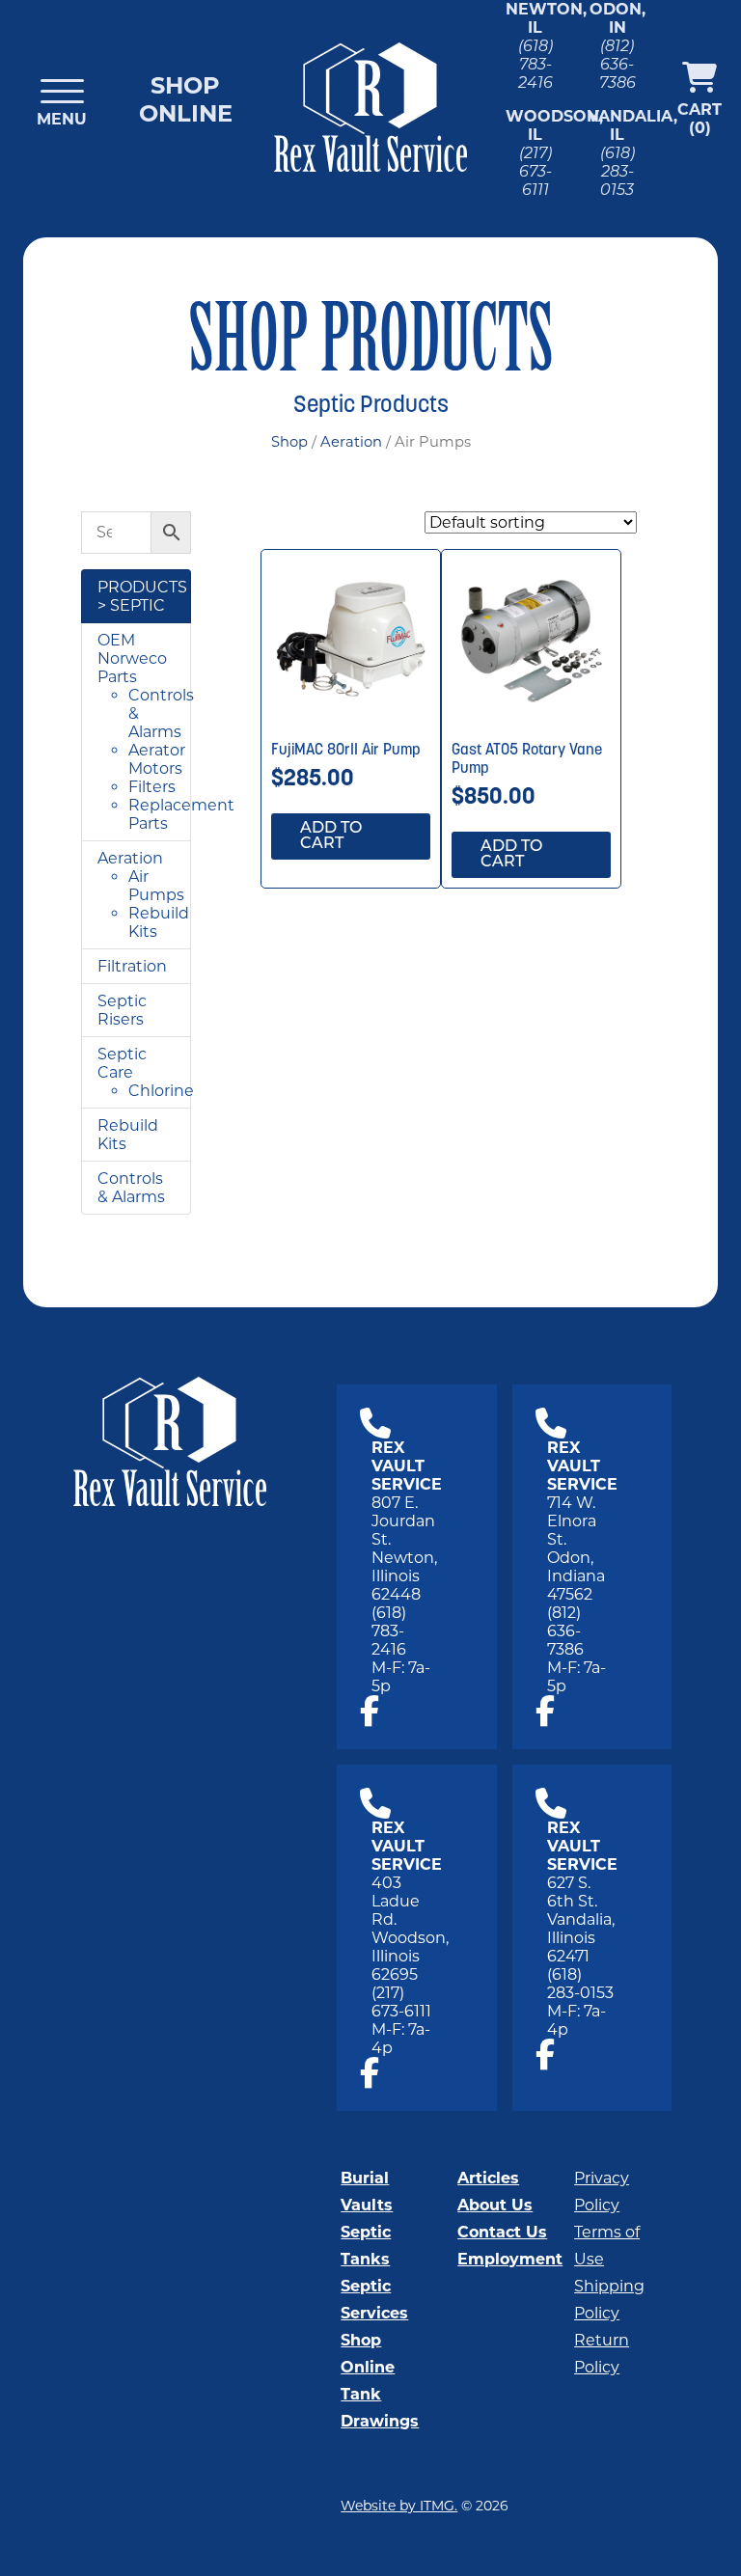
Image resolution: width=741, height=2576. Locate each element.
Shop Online (186, 99)
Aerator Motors (157, 759)
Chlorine (161, 1091)
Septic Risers (122, 1010)
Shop (289, 442)
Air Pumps (156, 886)
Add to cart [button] (331, 836)
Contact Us (502, 2232)
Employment (510, 2259)
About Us (495, 2205)
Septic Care (122, 1063)
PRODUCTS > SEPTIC (142, 596)
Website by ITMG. (399, 2506)
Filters (152, 787)
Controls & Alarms (131, 1188)
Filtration (132, 966)
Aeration (351, 442)
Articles (488, 2178)
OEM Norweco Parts (132, 658)
